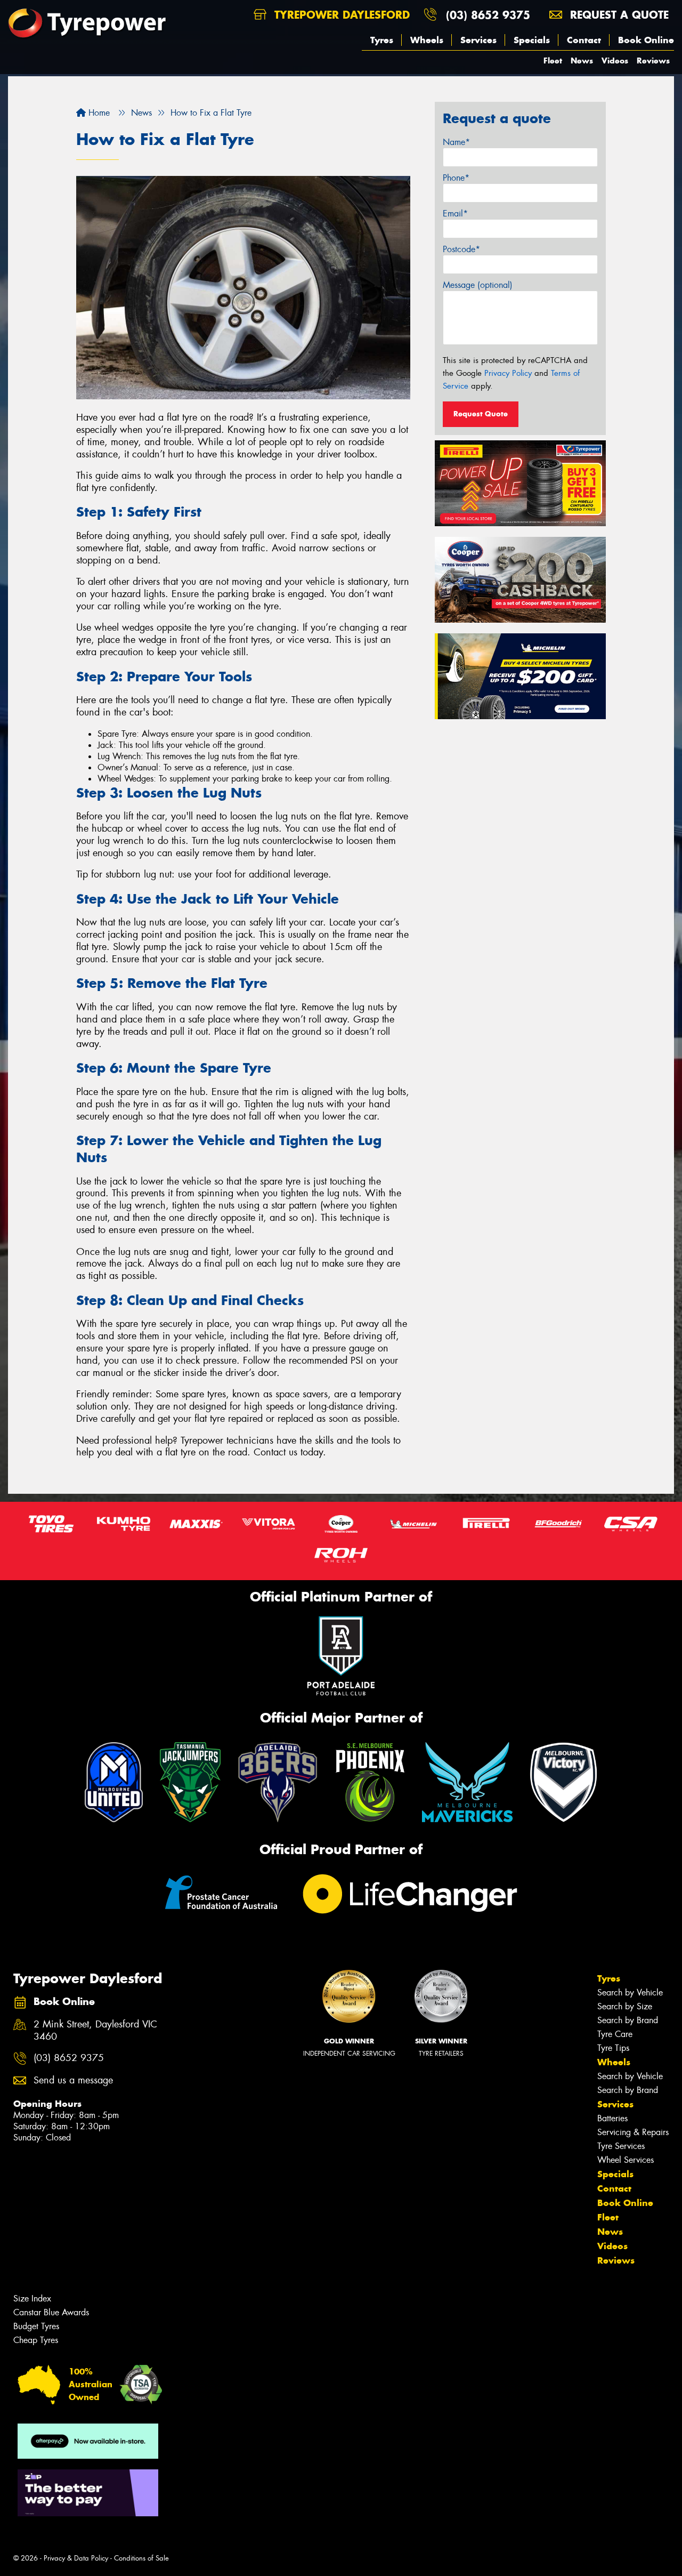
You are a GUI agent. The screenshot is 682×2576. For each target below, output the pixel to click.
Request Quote (481, 414)
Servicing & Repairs (633, 2132)
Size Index (32, 2299)
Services (478, 40)
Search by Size (625, 2006)
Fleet (553, 61)
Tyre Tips (613, 2048)
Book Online (646, 40)
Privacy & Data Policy (76, 2558)
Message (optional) (478, 285)
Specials (532, 40)
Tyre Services (621, 2146)
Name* (456, 142)
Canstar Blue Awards (51, 2312)
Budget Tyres (36, 2326)
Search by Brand (628, 2020)
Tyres (382, 40)
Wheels (427, 40)
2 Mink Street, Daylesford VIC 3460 (95, 2031)
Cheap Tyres (36, 2340)
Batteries (612, 2118)
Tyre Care (615, 2034)
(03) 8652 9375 (488, 15)
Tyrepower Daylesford (340, 15)
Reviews (653, 61)
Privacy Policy (508, 373)
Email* (455, 214)
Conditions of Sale (141, 2558)
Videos (615, 61)
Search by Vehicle (630, 1993)
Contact (584, 40)
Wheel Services (626, 2160)
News (582, 61)
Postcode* (461, 249)
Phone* (456, 178)
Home (98, 113)
